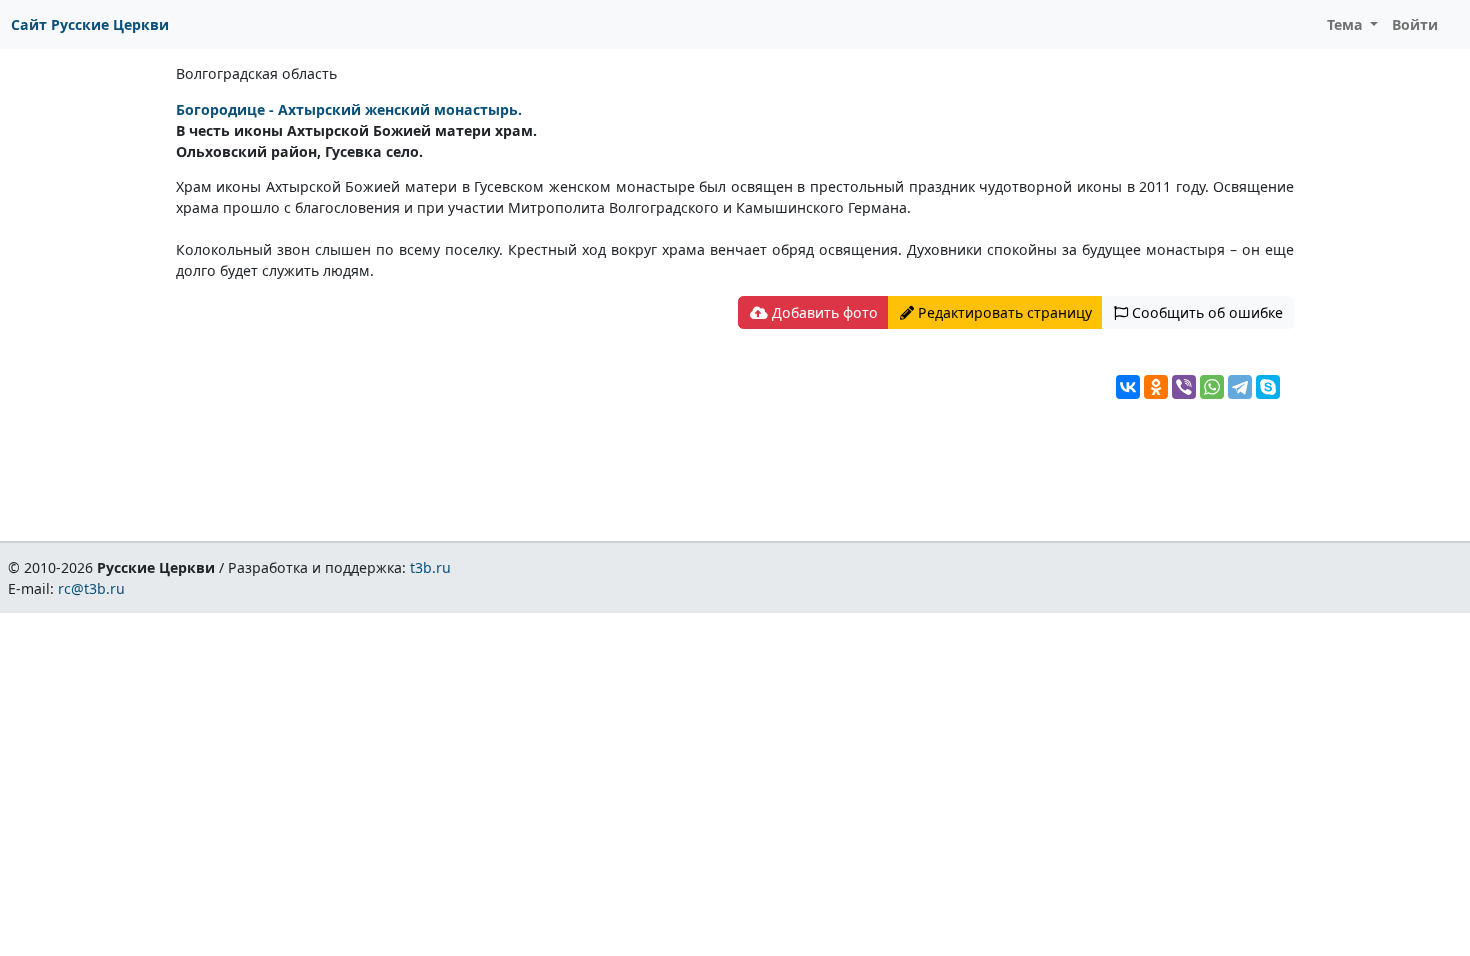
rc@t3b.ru (91, 588)
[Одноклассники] (1156, 387)
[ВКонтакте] (1128, 387)
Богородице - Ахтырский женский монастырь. (349, 109)
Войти (1415, 24)
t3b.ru (430, 567)
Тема (1347, 24)
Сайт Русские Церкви (90, 24)
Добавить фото (823, 312)
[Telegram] (1240, 387)
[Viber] (1184, 387)
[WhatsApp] (1212, 387)
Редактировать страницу (1003, 312)
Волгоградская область (256, 73)
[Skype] (1268, 387)
